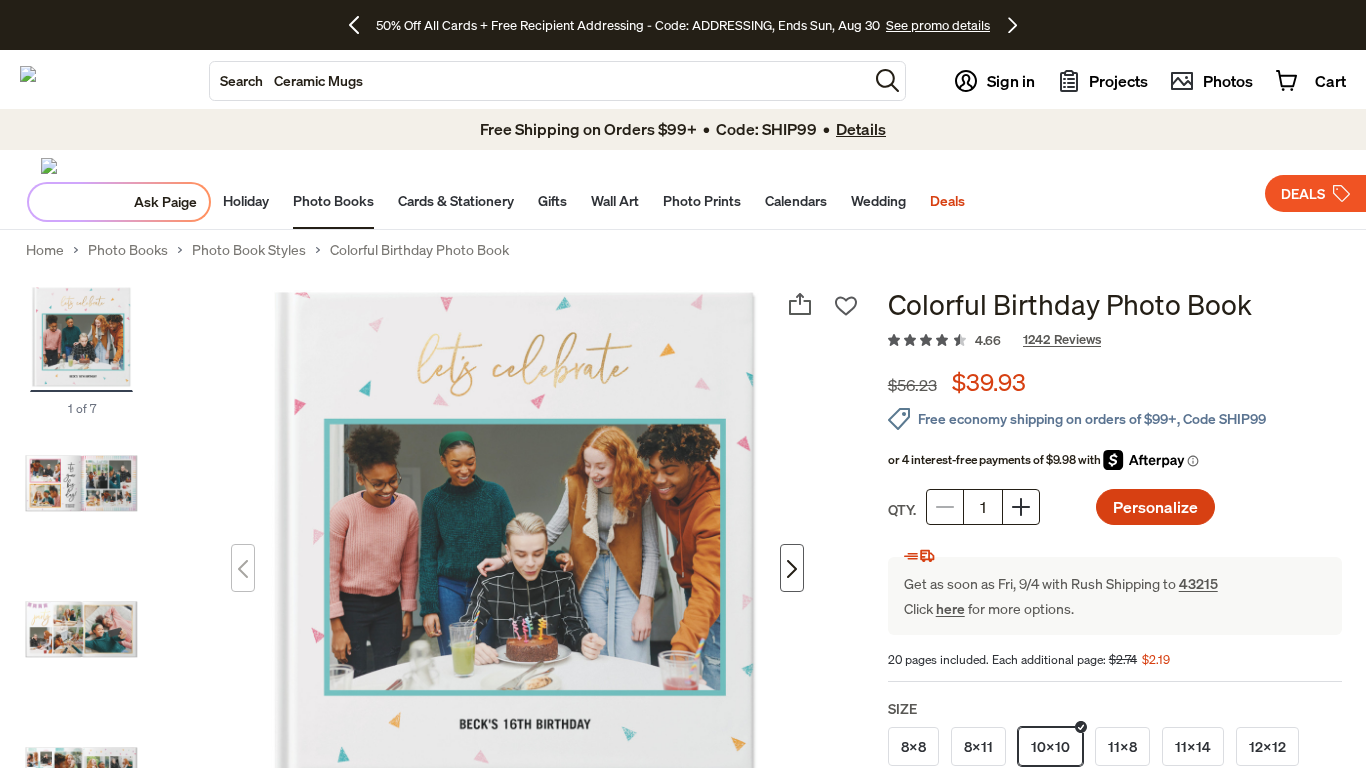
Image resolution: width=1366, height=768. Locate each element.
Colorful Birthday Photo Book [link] (419, 250)
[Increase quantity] (1021, 507)
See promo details (938, 25)
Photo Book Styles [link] (249, 250)
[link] (1115, 341)
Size (902, 708)
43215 (1198, 583)
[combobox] (539, 81)
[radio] (913, 746)
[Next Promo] (1012, 25)
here (950, 608)
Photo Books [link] (128, 250)
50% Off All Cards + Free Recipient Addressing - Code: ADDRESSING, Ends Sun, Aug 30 (628, 25)
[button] (887, 80)
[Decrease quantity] (945, 507)
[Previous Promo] (361, 25)
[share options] (800, 304)
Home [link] (45, 250)
